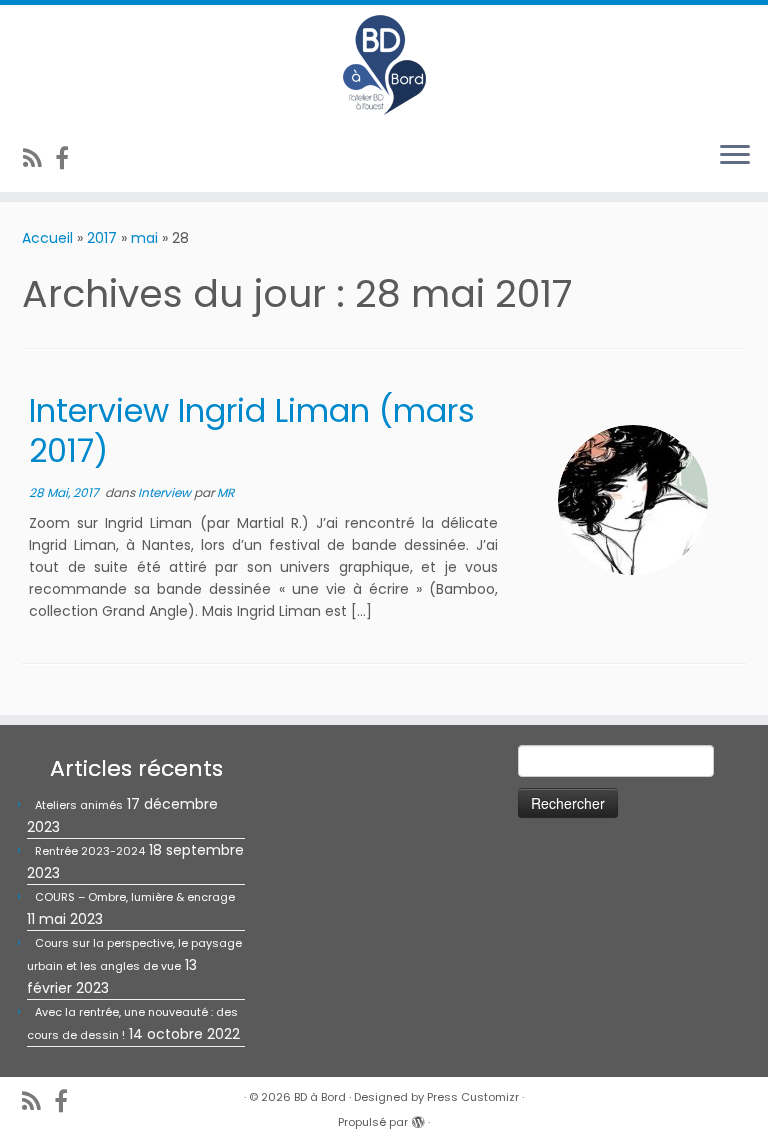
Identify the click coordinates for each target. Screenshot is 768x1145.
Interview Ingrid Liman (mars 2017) (252, 430)
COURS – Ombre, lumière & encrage (135, 897)
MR (225, 492)
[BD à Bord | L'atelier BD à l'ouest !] (384, 65)
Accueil (47, 238)
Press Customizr (473, 1097)
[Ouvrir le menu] (735, 156)
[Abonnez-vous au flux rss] (39, 158)
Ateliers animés (79, 805)
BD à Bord (320, 1097)
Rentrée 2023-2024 (90, 851)
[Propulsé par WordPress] (418, 1118)
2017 (102, 238)
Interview (166, 492)
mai (144, 238)
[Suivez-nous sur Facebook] (68, 158)
